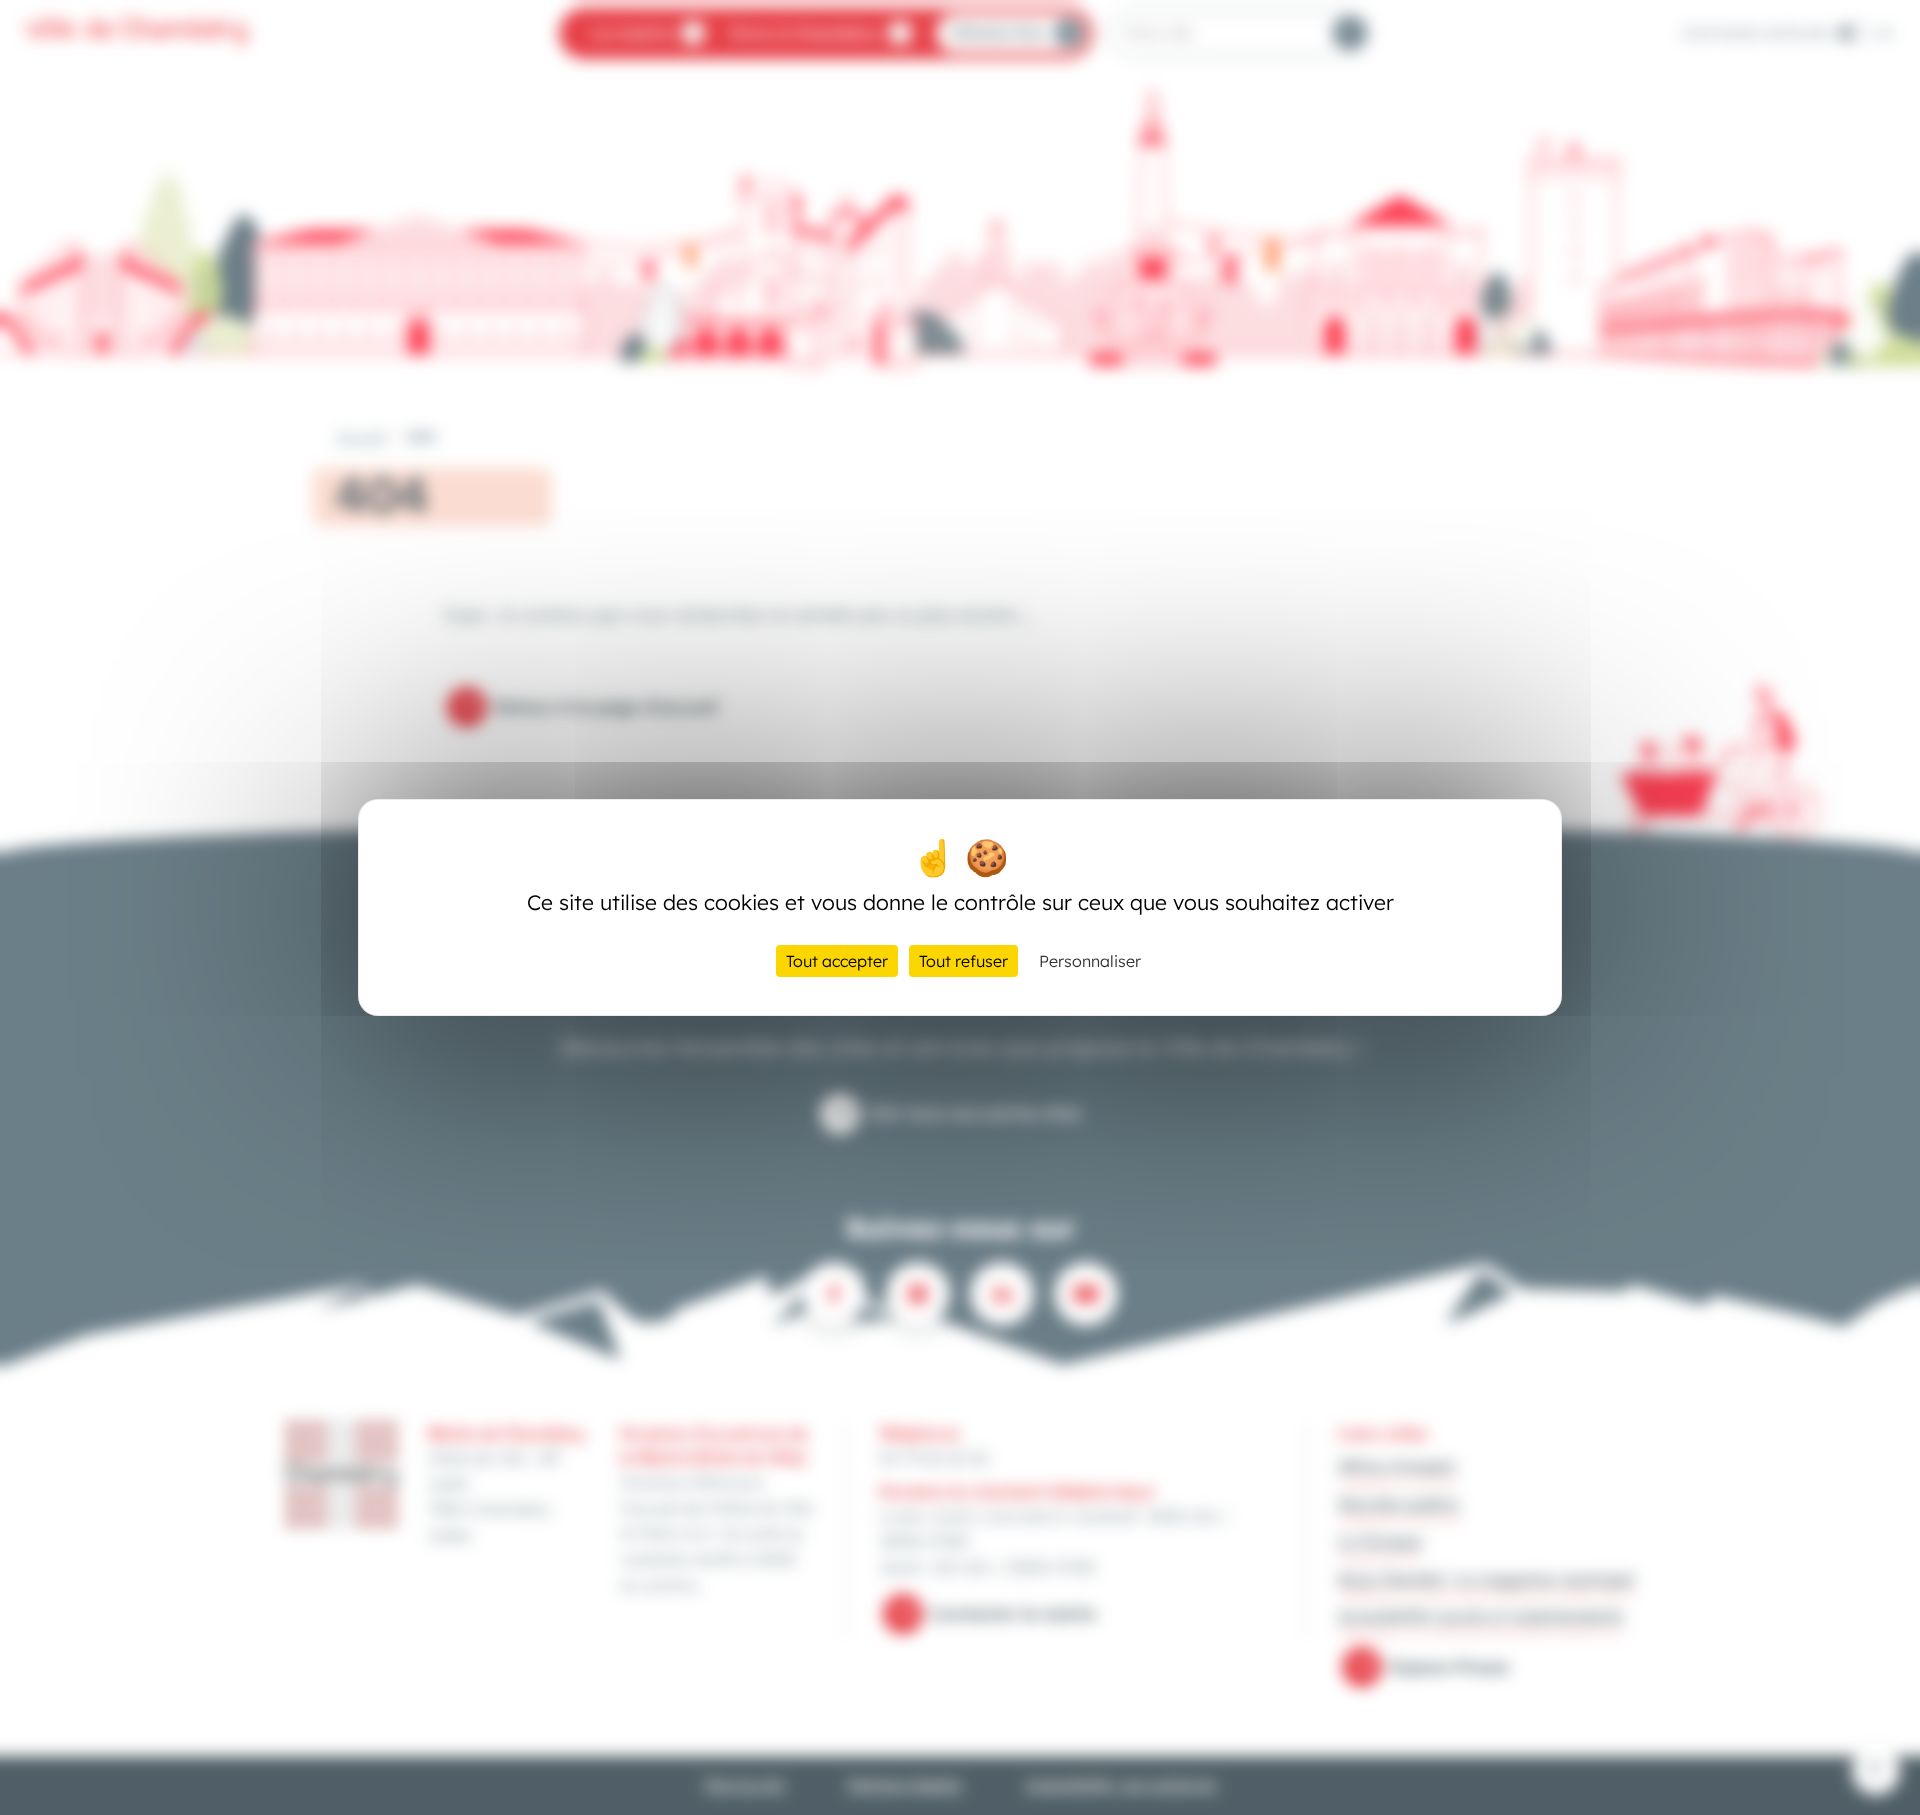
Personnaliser (1090, 961)
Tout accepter (837, 961)
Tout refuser (963, 961)
